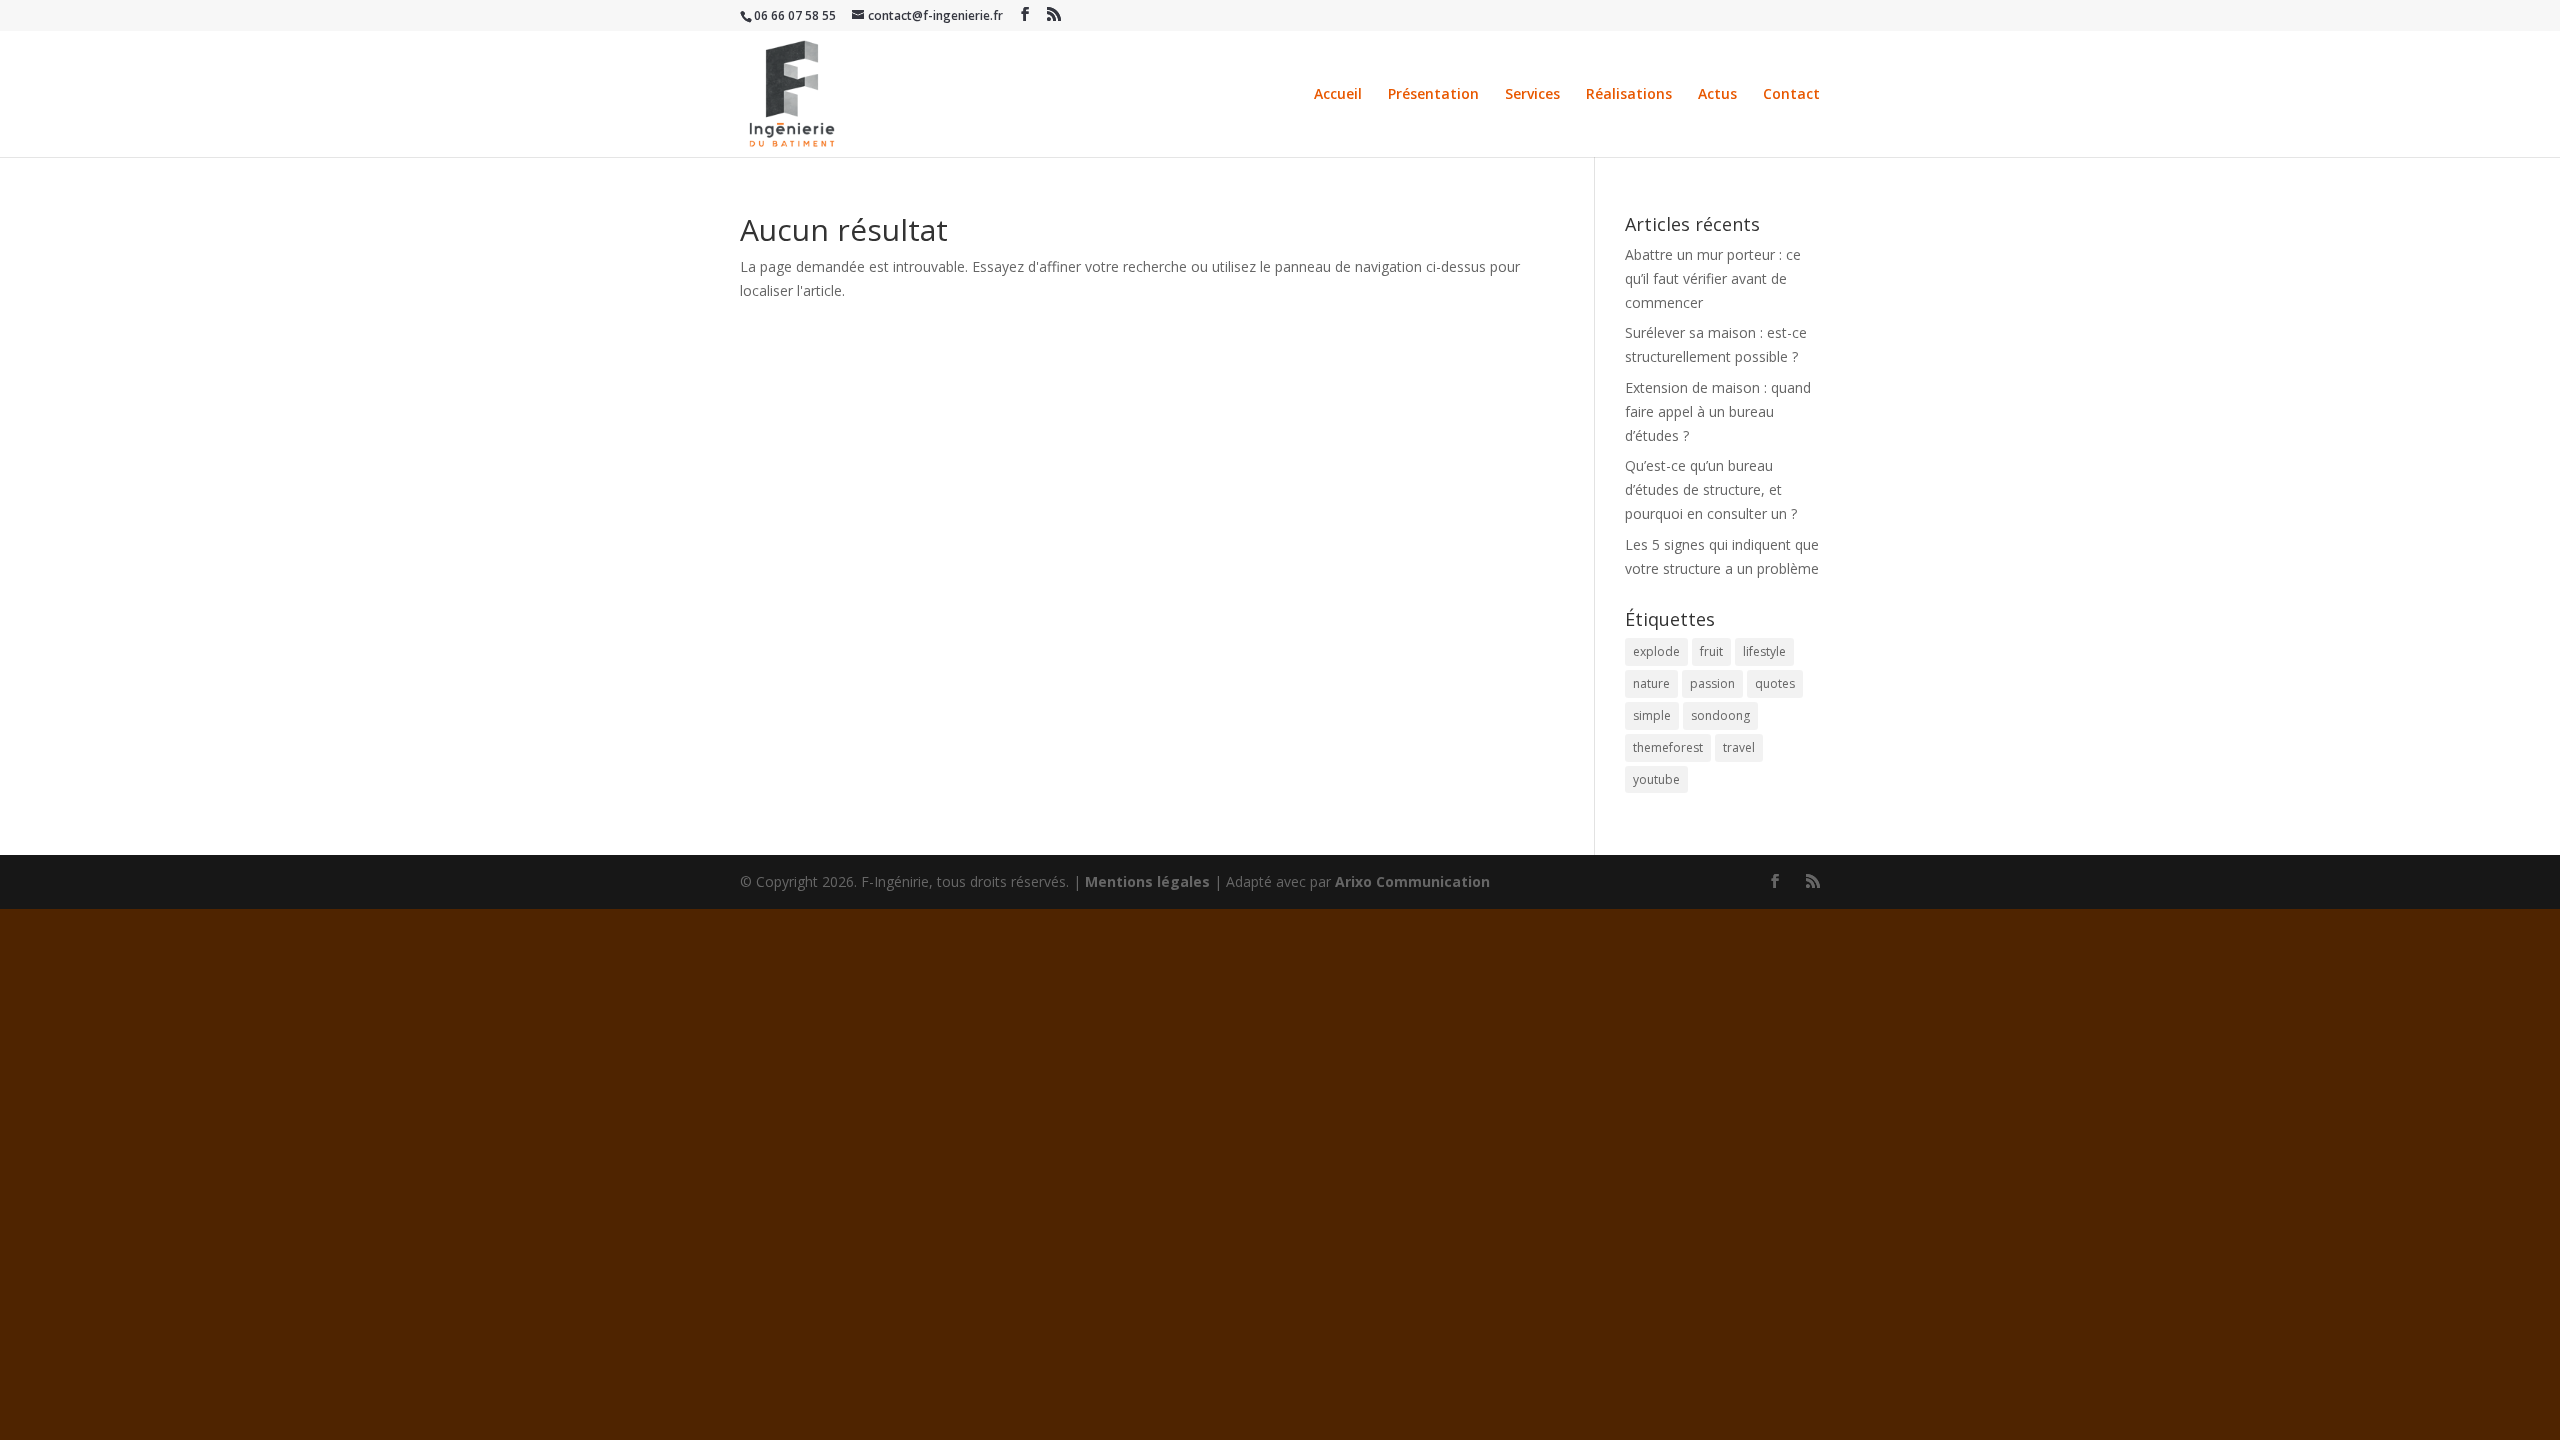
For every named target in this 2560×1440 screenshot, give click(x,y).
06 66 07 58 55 (795, 15)
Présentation (1433, 95)
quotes (1775, 683)
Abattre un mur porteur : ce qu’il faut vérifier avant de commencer (1713, 278)
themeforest (1668, 747)
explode (1656, 651)
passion (1712, 683)
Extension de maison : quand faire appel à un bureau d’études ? (1718, 411)
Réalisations (1629, 95)
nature (1651, 683)
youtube (1656, 779)
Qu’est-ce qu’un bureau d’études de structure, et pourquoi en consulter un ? (1711, 489)
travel (1739, 747)
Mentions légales (1147, 881)
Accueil (1338, 95)
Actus (1717, 95)
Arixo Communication (1412, 881)
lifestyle (1764, 651)
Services (1532, 95)
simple (1652, 715)
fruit (1711, 651)
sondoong (1720, 715)
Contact (1791, 95)
